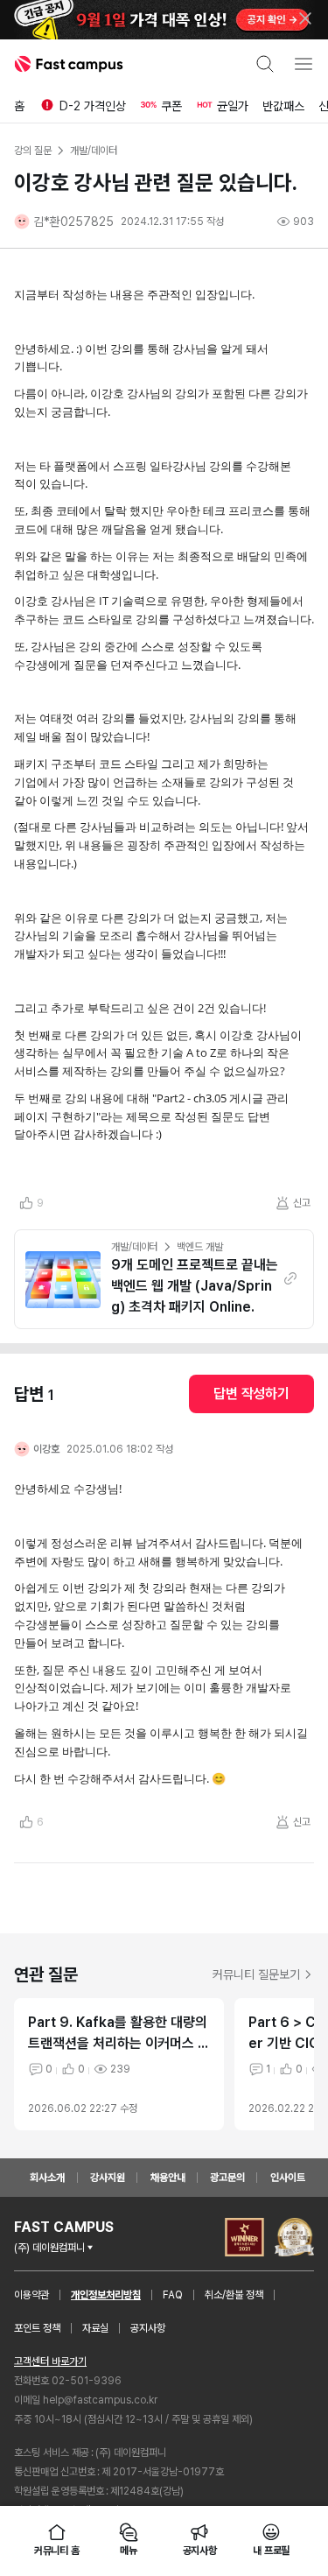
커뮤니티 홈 (57, 2551)
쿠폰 (171, 106)
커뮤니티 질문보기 (256, 1974)
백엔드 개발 (199, 1247)
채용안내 (168, 2178)
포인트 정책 (37, 2328)
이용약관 (31, 2295)
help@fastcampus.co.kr (100, 2400)
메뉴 (129, 2551)
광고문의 (227, 2178)
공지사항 (148, 2328)
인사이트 (288, 2178)
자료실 (95, 2328)
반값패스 (283, 106)
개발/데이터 (134, 1247)
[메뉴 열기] (304, 64)
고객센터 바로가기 (50, 2361)
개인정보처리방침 (106, 2295)
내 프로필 (271, 2551)
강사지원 (108, 2178)
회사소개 (47, 2178)
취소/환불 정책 (234, 2295)
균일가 (233, 106)
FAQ (173, 2295)
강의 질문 (32, 151)
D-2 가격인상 (93, 106)
